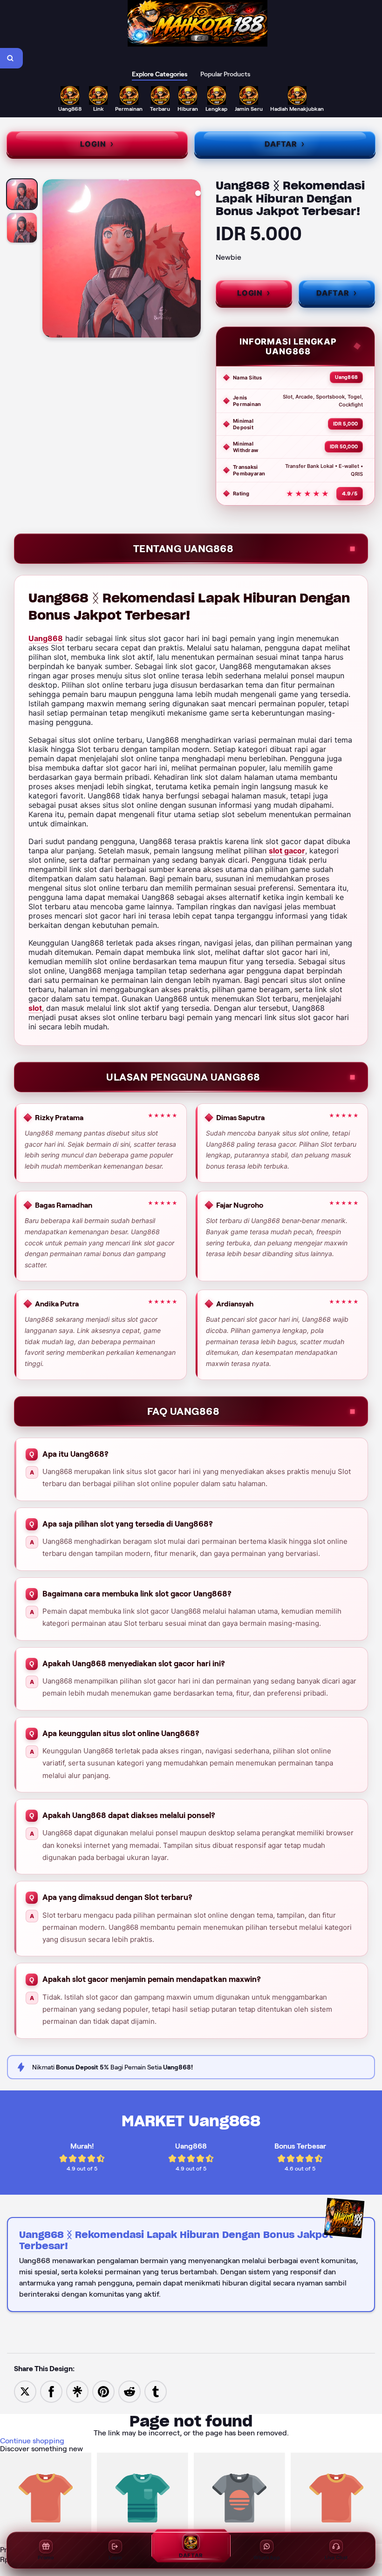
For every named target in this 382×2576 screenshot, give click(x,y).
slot (35, 1008)
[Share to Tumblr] (156, 2391)
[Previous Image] (50, 260)
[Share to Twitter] (25, 2391)
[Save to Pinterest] (103, 2391)
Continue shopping (32, 2441)
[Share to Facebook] (51, 2391)
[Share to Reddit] (130, 2391)
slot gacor (287, 851)
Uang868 (46, 638)
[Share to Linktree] (77, 2391)
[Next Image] (193, 260)
